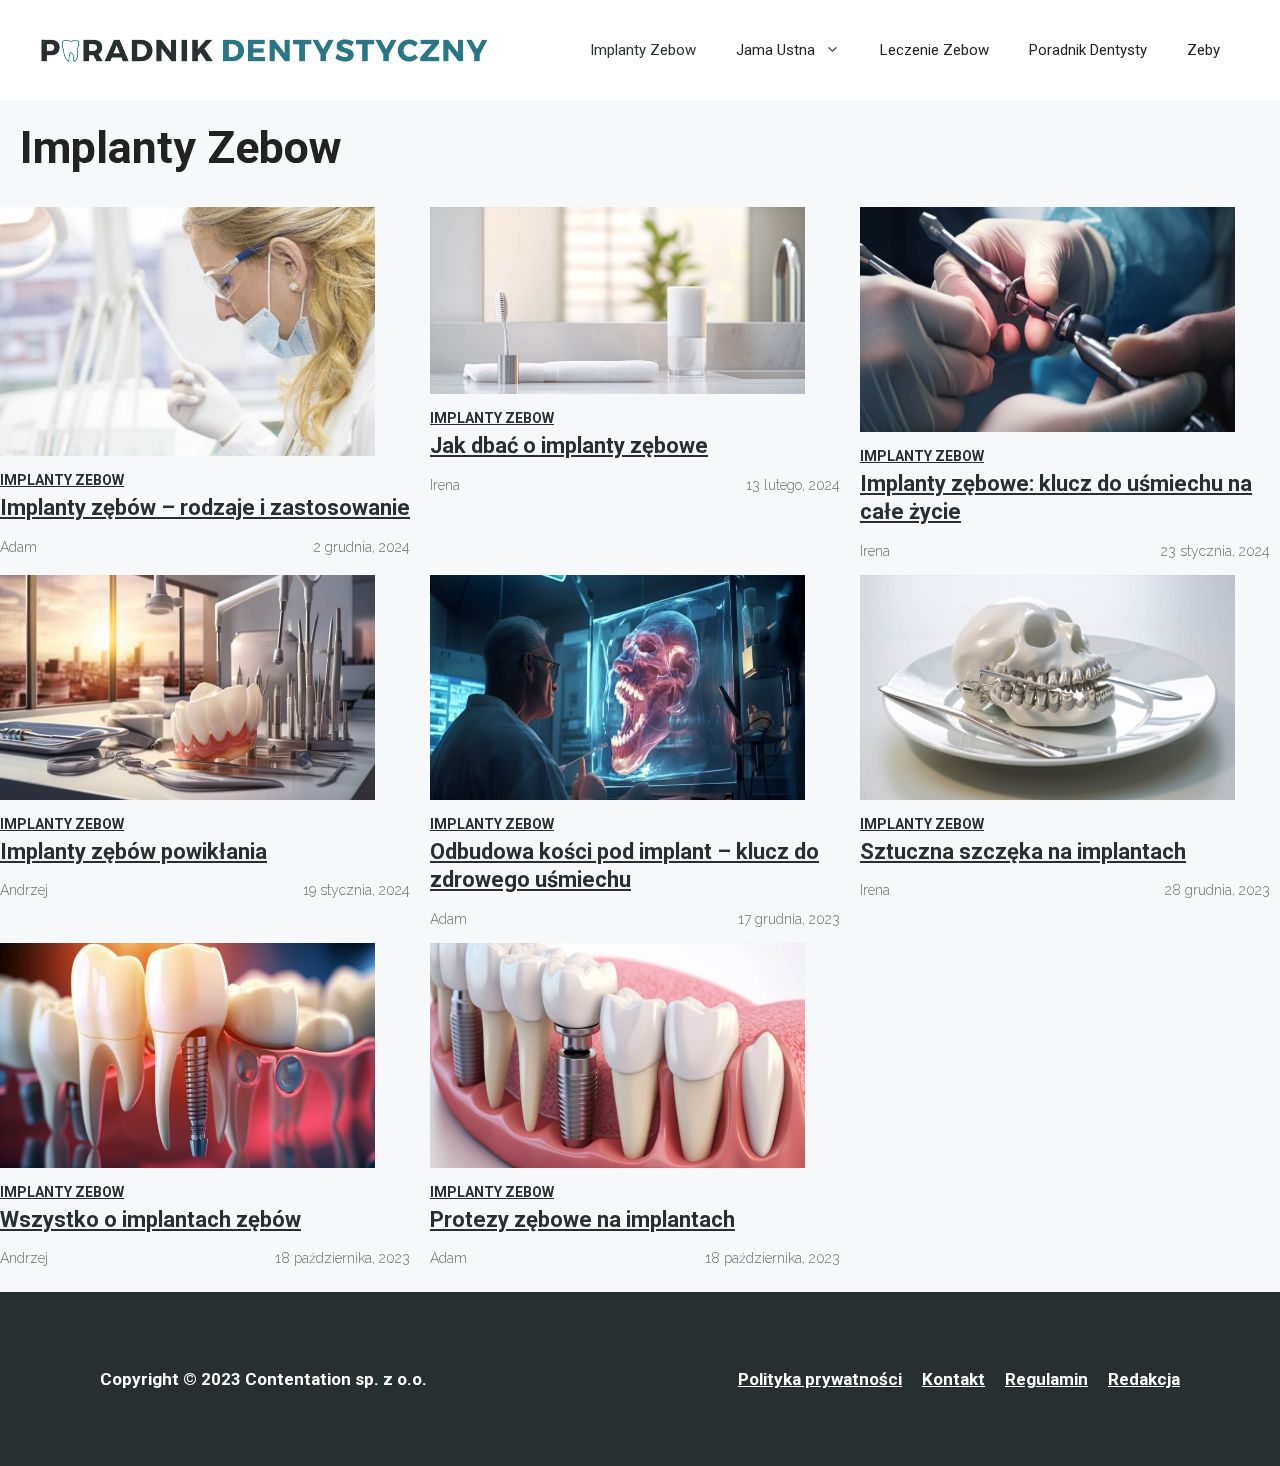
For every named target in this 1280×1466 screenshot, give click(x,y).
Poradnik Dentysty (1088, 50)
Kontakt (953, 1379)
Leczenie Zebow (934, 50)
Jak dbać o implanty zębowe (569, 445)
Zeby (1203, 50)
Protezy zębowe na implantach (582, 1219)
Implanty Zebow (643, 50)
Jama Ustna (775, 50)
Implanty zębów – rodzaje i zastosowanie (205, 507)
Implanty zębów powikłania (133, 851)
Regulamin (1046, 1379)
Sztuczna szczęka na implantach (1023, 851)
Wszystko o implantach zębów (150, 1219)
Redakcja (1144, 1379)
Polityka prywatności (820, 1379)
